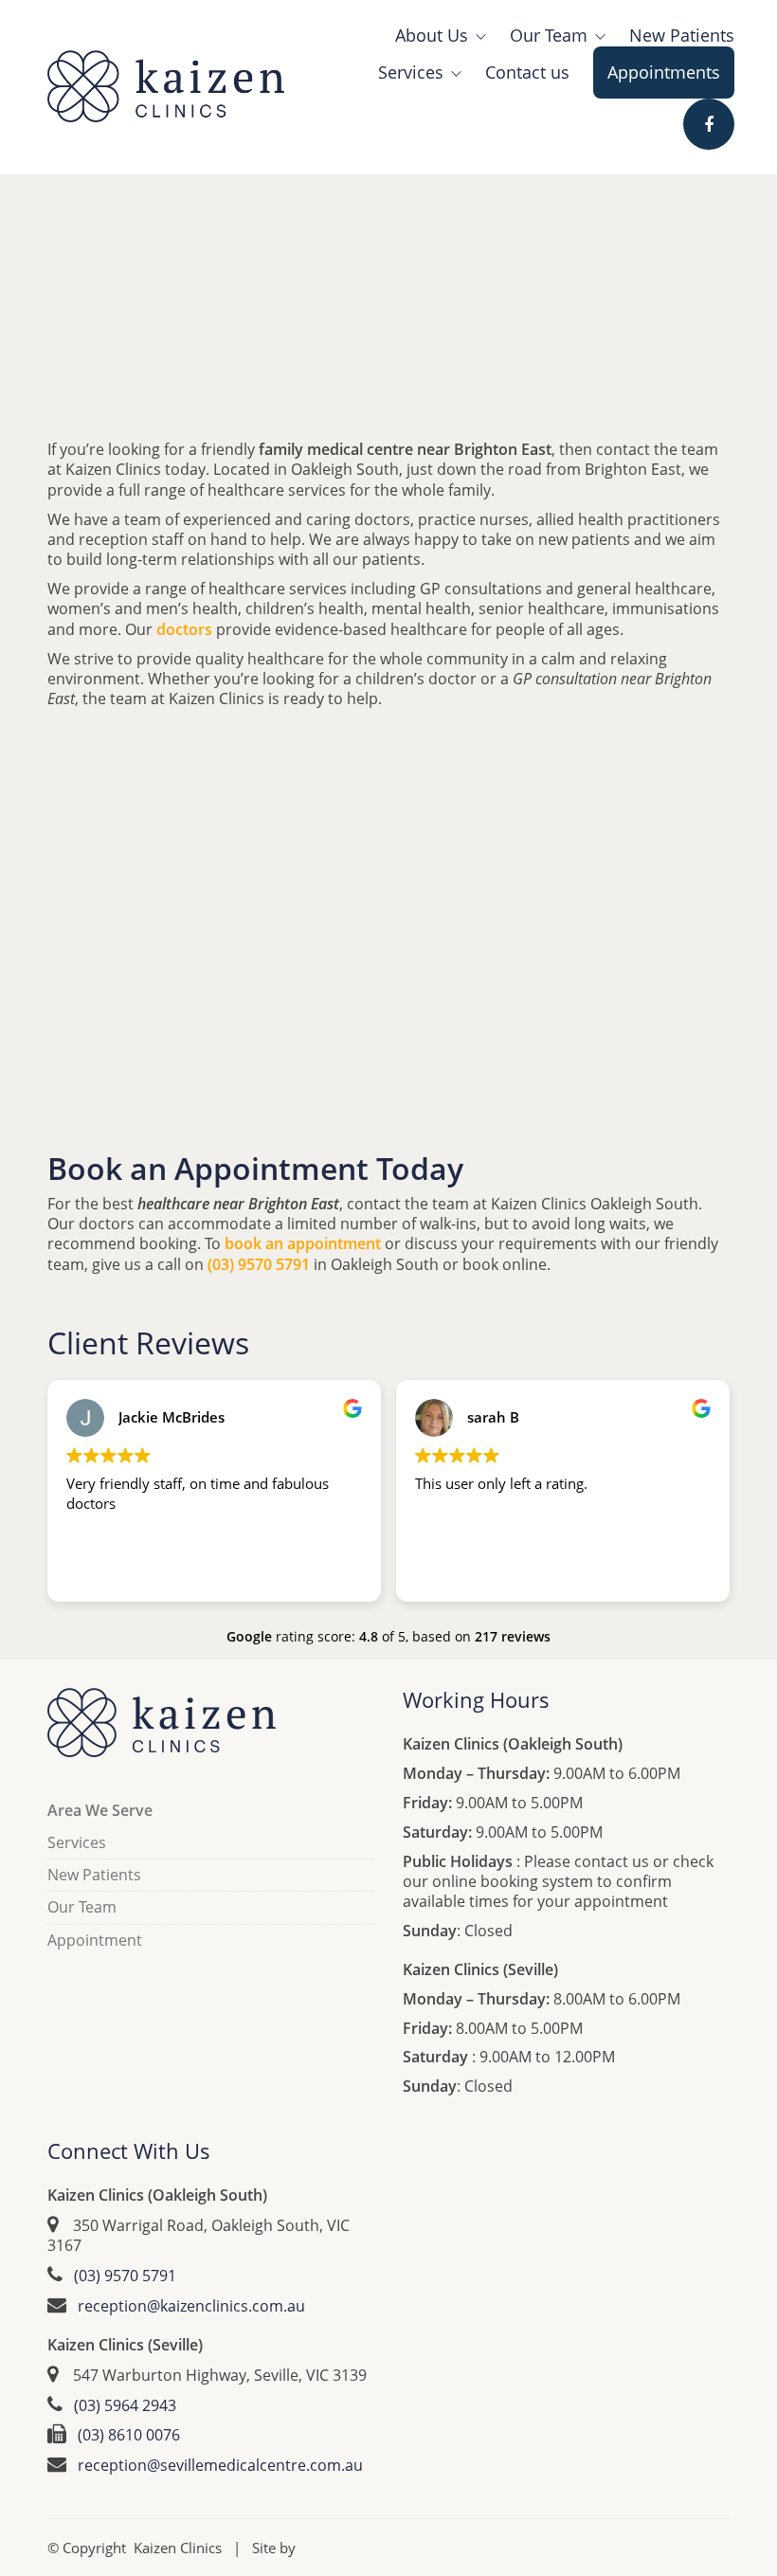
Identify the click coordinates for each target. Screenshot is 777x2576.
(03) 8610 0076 (129, 2435)
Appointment (95, 1941)
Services (77, 1843)
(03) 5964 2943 (125, 2406)
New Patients (94, 1875)
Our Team (82, 1907)
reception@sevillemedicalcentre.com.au (220, 2466)
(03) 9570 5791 (125, 2276)
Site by (274, 2548)
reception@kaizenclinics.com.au (191, 2306)
